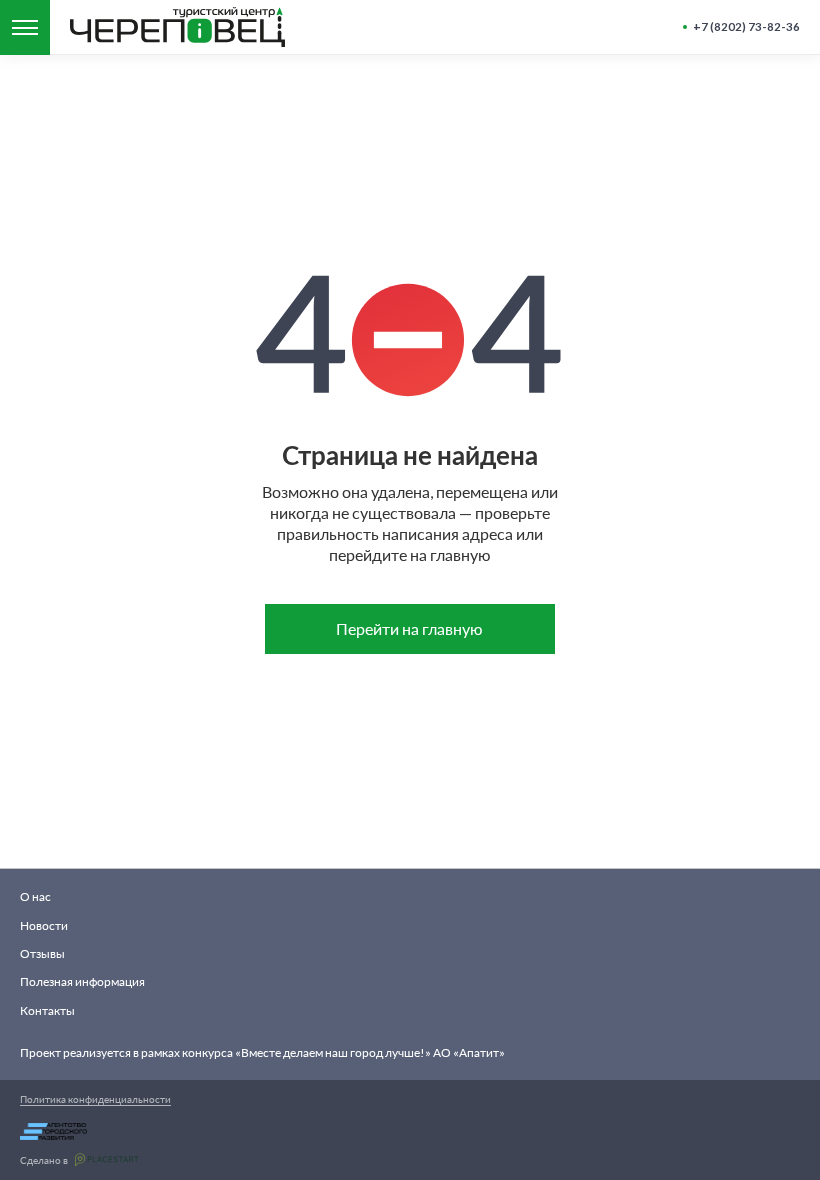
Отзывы (42, 953)
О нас (35, 896)
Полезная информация (82, 981)
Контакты (47, 1010)
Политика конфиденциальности (95, 1099)
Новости (44, 925)
